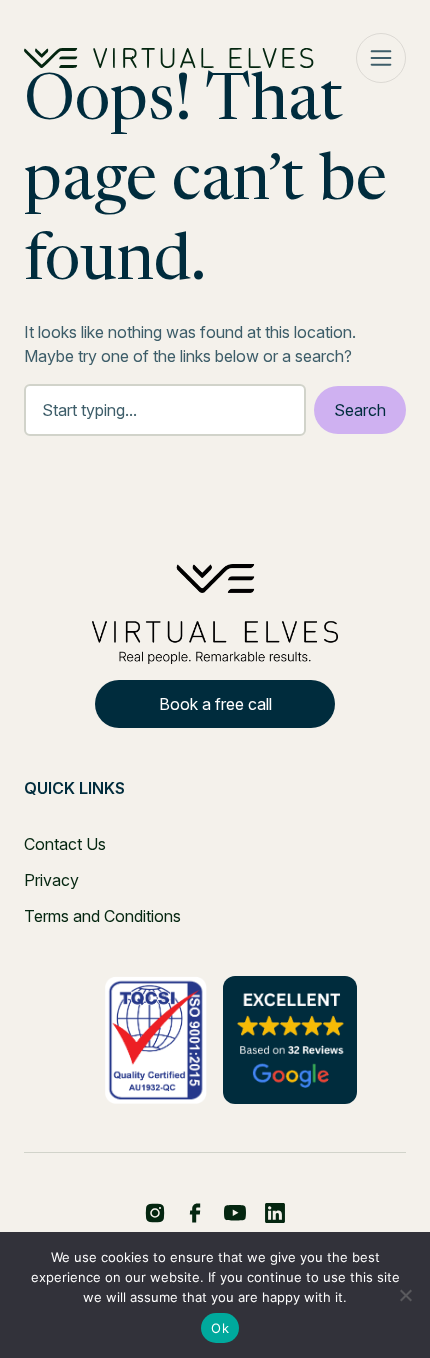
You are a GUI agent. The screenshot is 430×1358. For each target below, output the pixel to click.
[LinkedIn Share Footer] (195, 1213)
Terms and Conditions (102, 916)
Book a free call (215, 704)
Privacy (51, 880)
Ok (220, 1328)
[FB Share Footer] (155, 1213)
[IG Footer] (275, 1213)
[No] (405, 1295)
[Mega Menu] (381, 58)
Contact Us (65, 844)
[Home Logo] (169, 58)
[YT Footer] (235, 1213)
